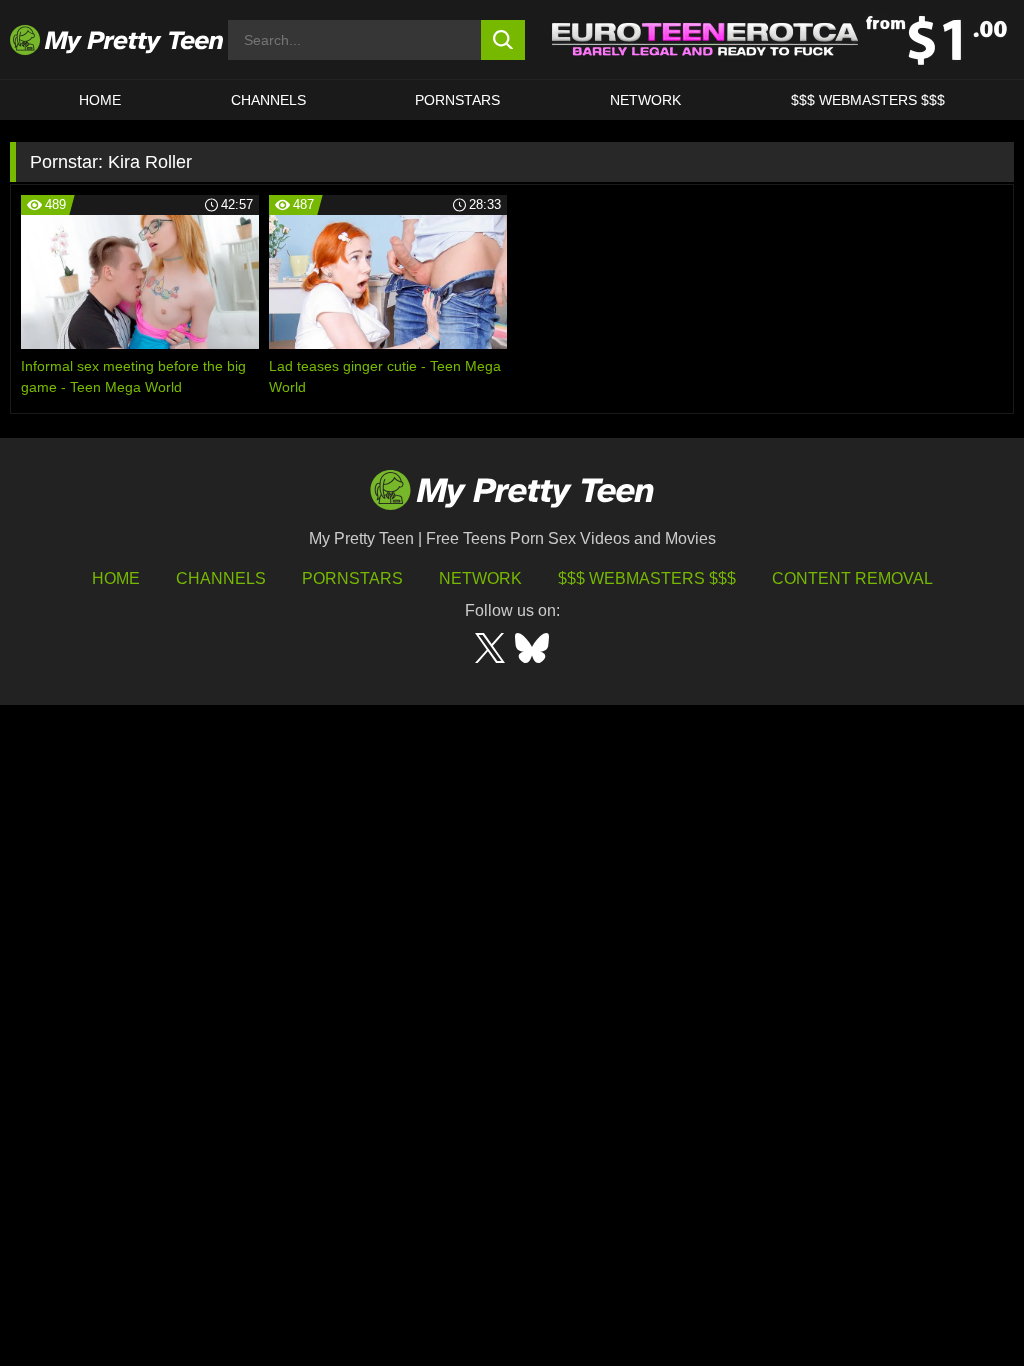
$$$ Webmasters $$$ (647, 578)
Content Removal (852, 578)
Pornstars (457, 100)
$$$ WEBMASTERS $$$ (868, 100)
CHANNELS (268, 100)
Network (645, 100)
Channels (221, 578)
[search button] (503, 40)
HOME (100, 100)
